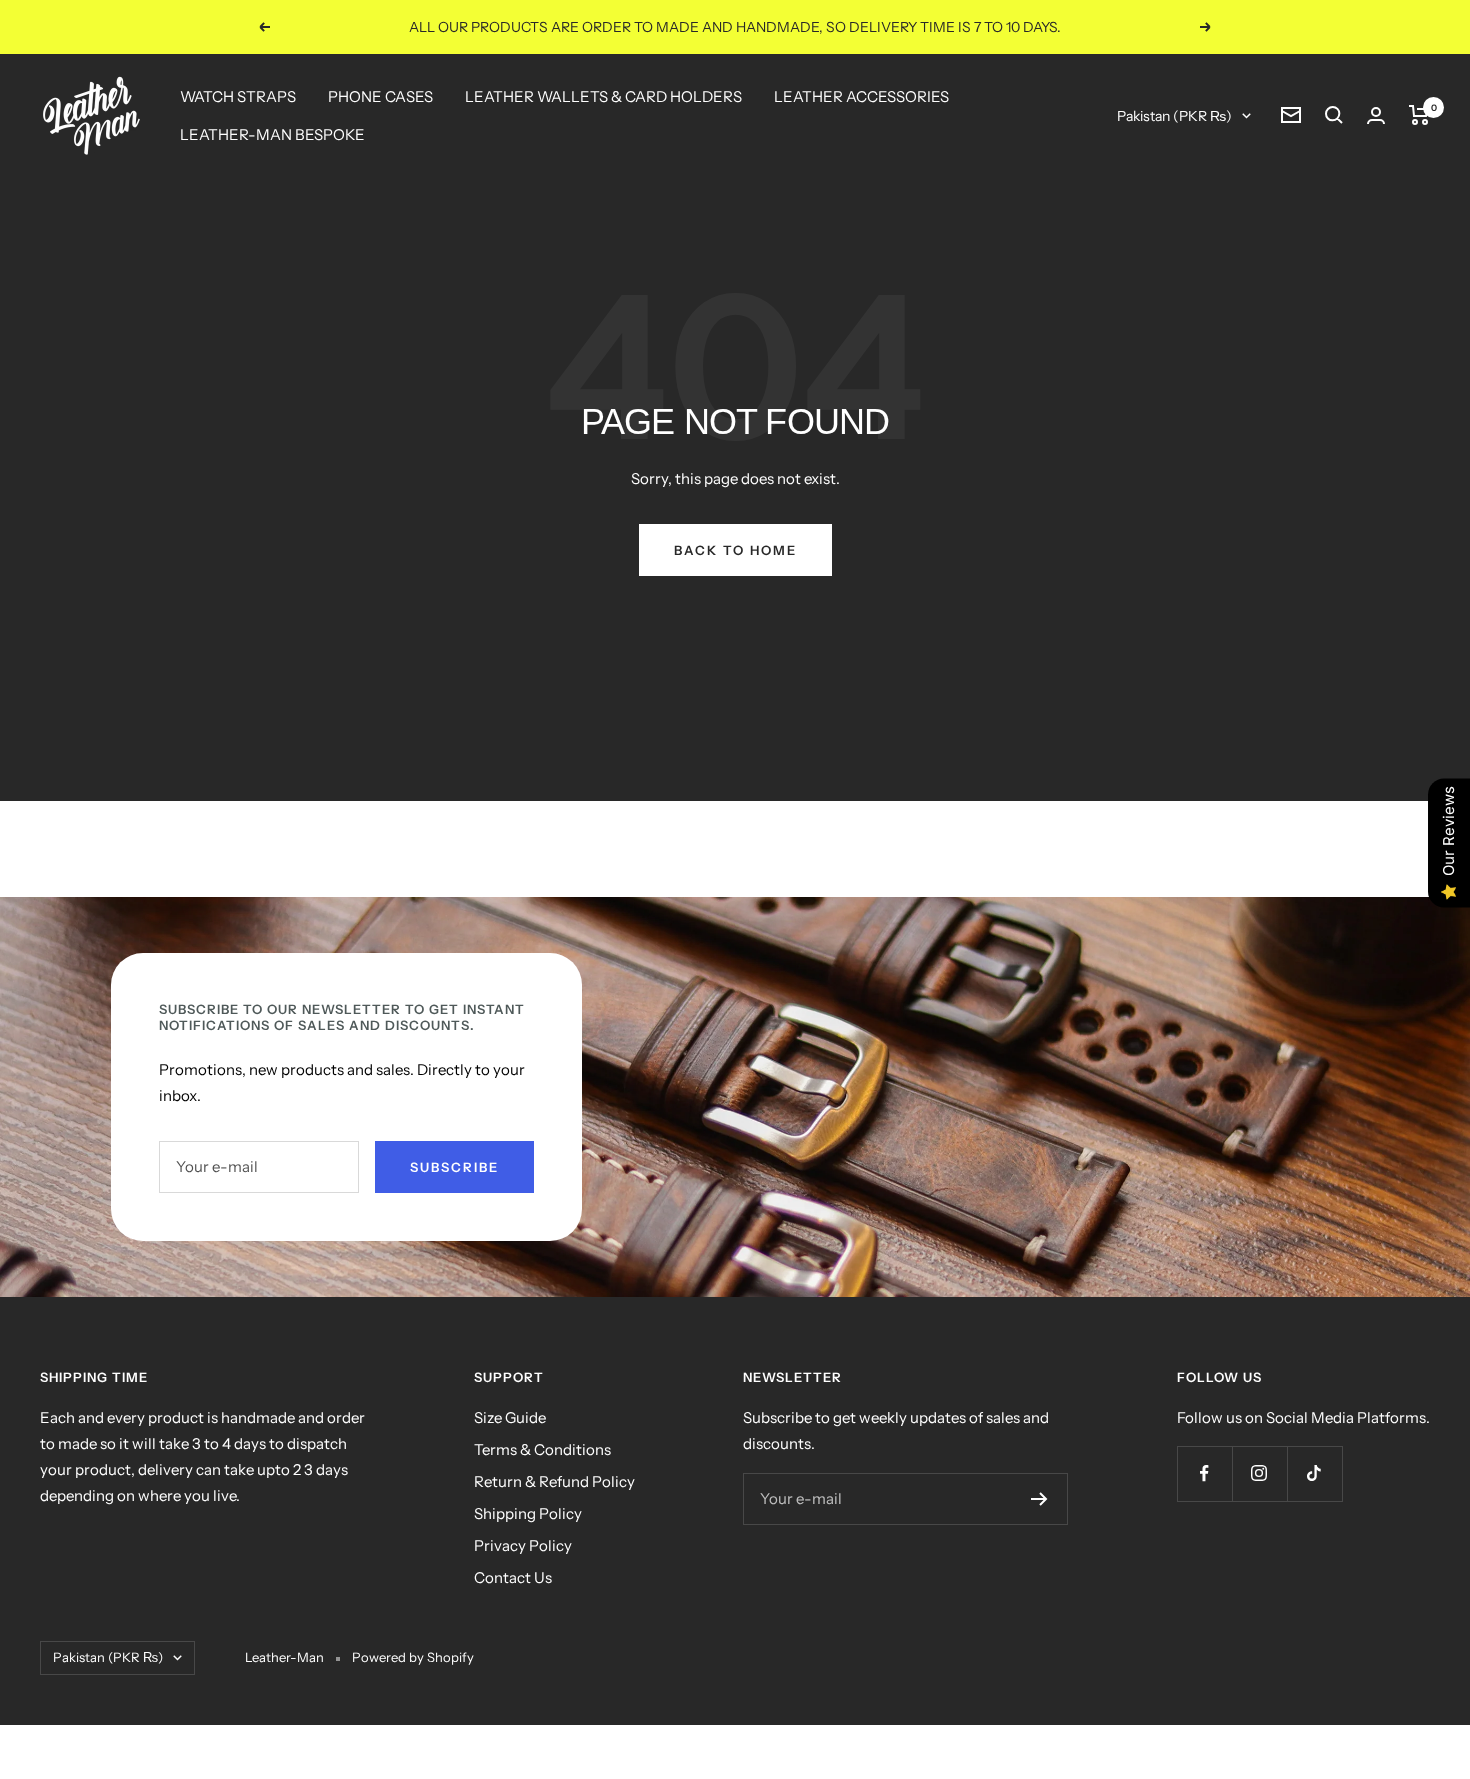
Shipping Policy (528, 1513)
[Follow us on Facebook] (1204, 1473)
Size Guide (510, 1417)
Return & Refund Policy (554, 1481)
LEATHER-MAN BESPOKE (272, 134)
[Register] (1039, 1499)
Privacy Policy (523, 1545)
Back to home (735, 550)
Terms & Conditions (542, 1449)
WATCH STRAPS (238, 96)
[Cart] (1419, 115)
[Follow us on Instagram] (1259, 1473)
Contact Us (513, 1577)
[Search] (1334, 115)
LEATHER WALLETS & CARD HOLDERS (603, 96)
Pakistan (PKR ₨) (1174, 116)
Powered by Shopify (413, 1657)
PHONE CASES (380, 96)
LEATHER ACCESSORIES (861, 96)
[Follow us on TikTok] (1314, 1473)
